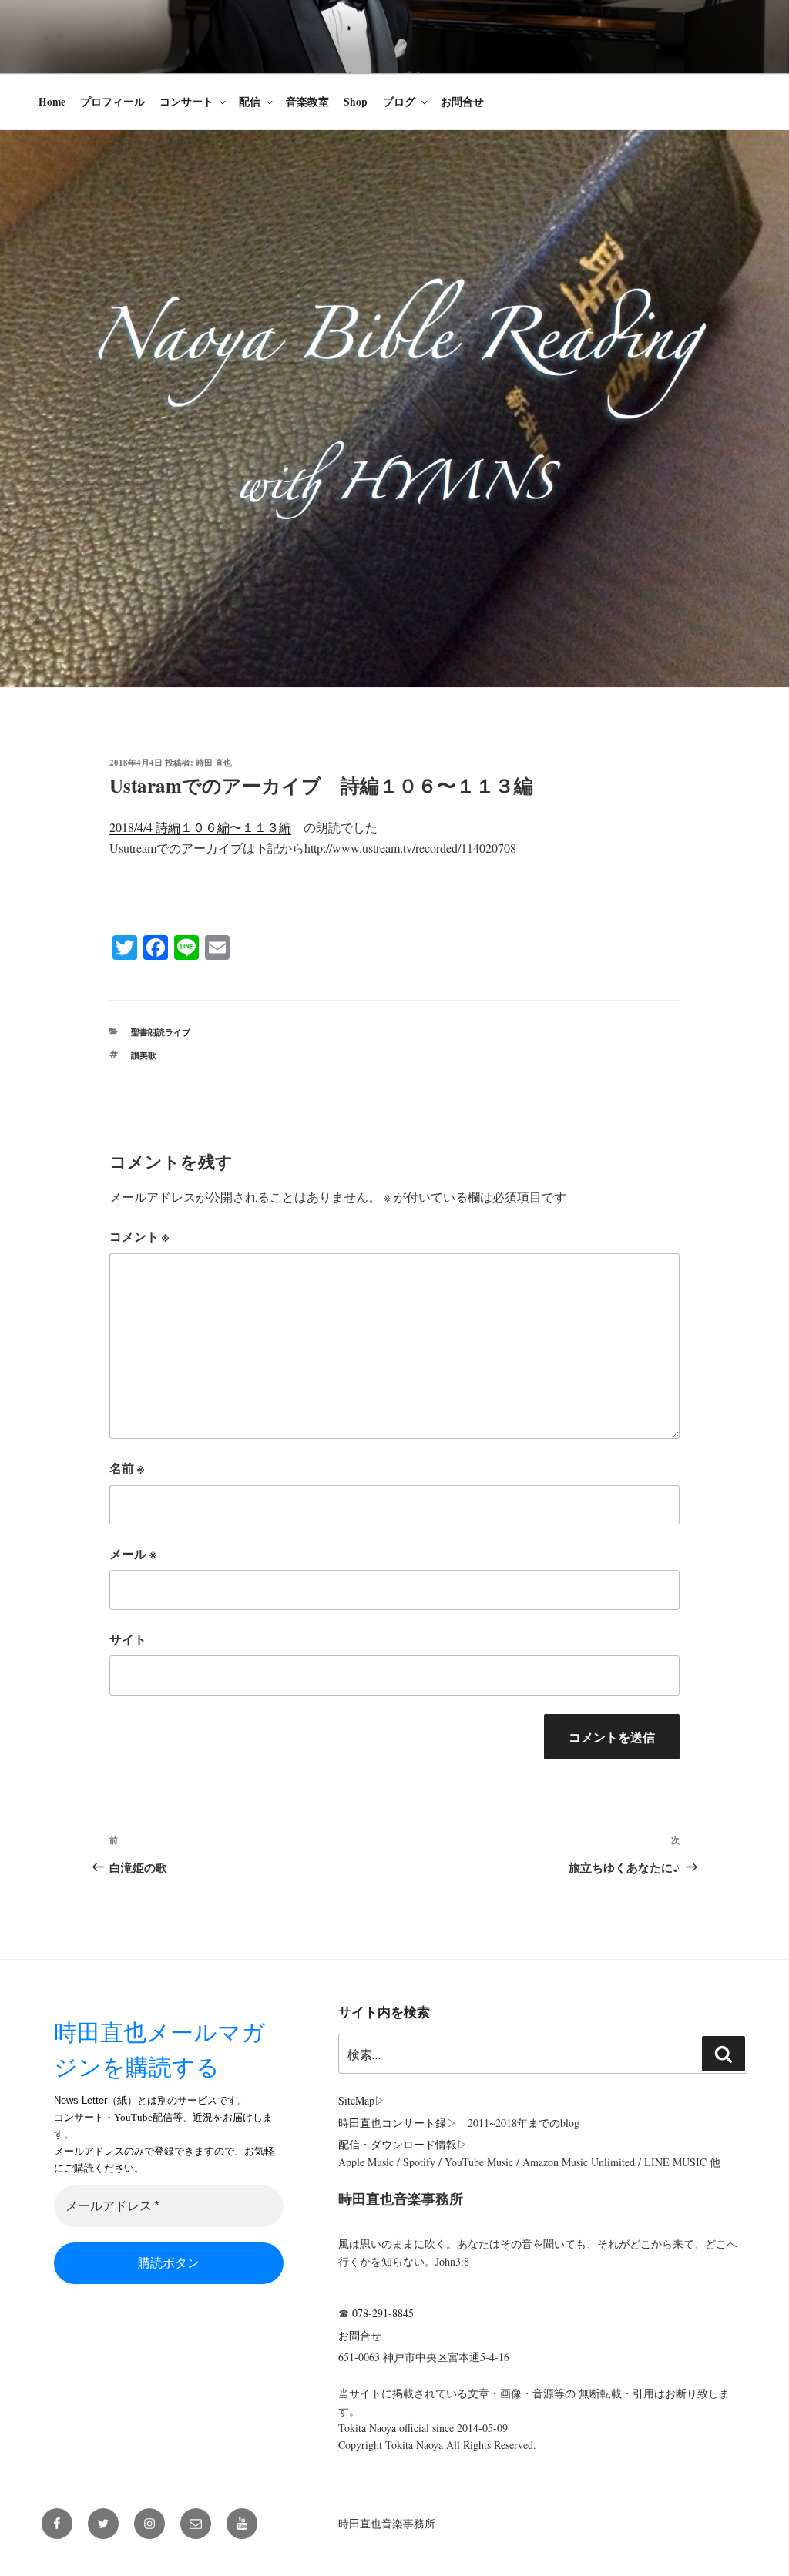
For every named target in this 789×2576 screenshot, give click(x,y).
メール (133, 1553)
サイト (128, 1639)
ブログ (399, 102)
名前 (127, 1468)
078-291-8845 (383, 2313)
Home (52, 102)
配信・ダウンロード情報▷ (403, 2144)
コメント (139, 1236)
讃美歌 (144, 1055)
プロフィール (112, 102)
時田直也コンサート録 (392, 2123)
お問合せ (462, 102)
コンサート (186, 102)
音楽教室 (307, 102)
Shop (356, 102)
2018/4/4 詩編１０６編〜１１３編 (200, 827)
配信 (250, 102)
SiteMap (356, 2100)
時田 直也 (214, 763)
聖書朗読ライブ (161, 1032)
